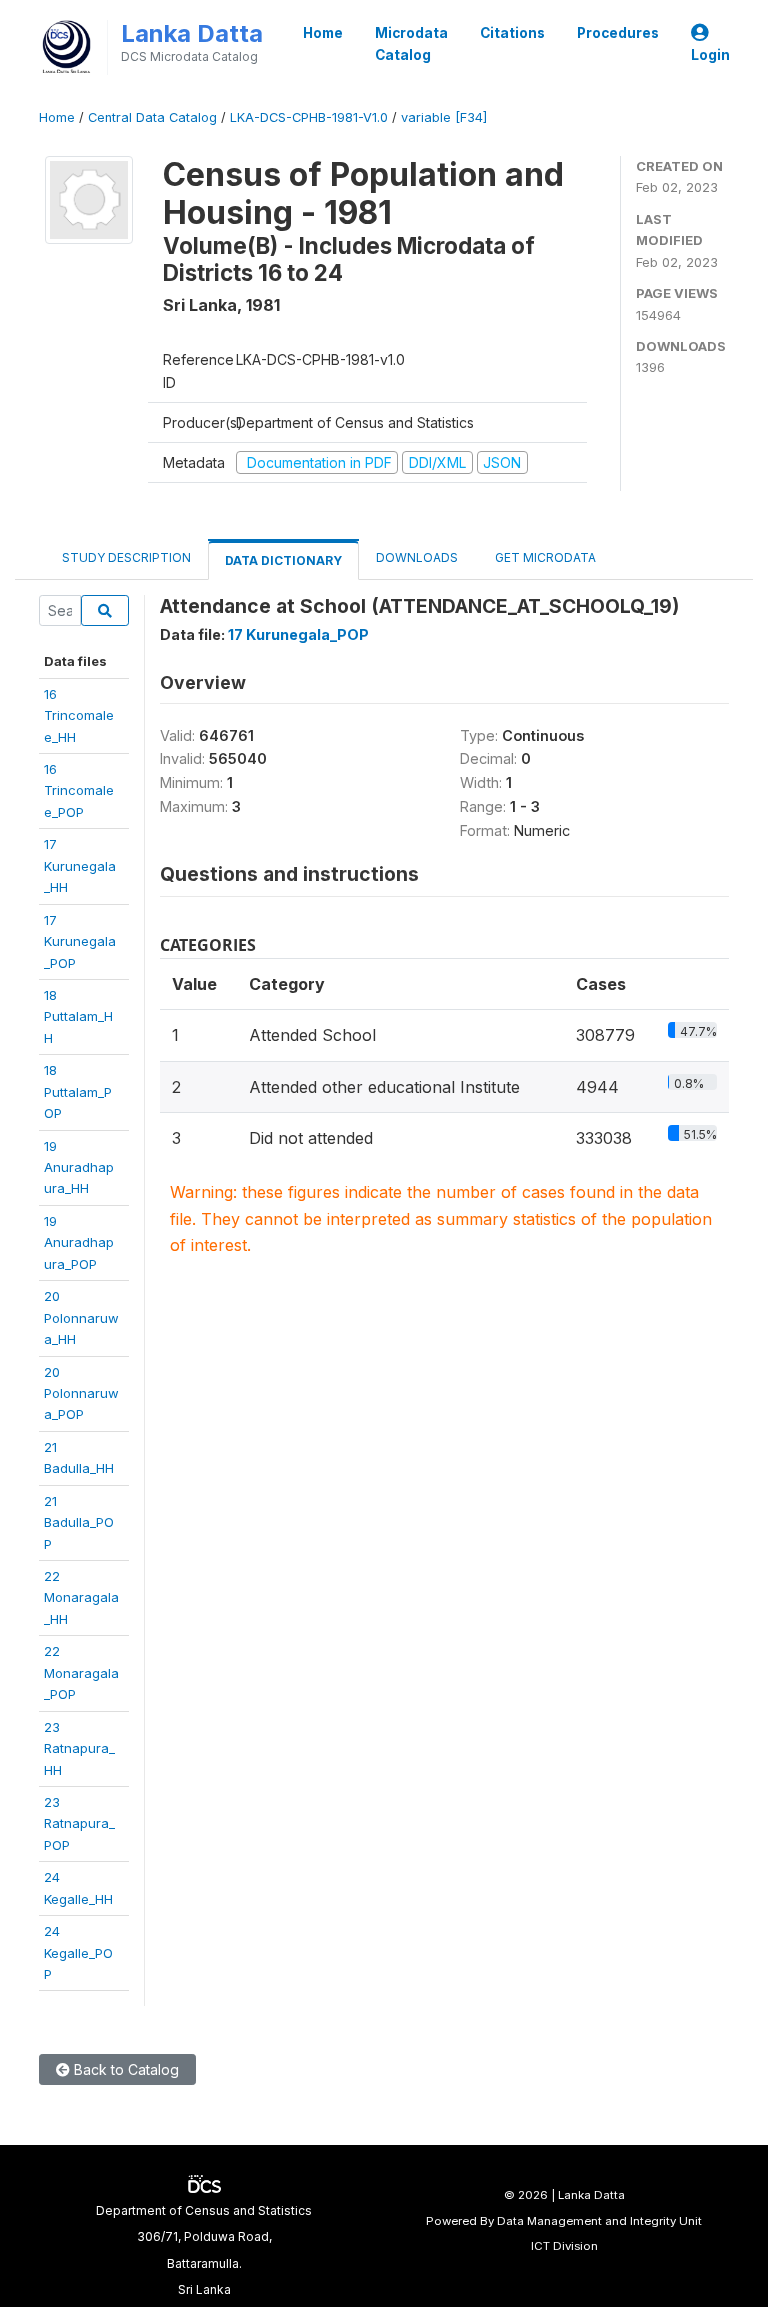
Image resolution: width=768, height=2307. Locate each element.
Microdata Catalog (411, 44)
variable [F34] (444, 117)
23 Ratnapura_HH (79, 1748)
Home (323, 33)
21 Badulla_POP (79, 1522)
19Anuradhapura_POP (79, 1242)
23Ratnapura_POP (79, 1823)
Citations (512, 33)
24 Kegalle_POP (78, 1952)
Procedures (618, 33)
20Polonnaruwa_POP (81, 1393)
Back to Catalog (124, 2069)
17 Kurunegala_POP (298, 634)
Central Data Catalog (152, 117)
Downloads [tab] (417, 557)
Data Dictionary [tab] (283, 560)
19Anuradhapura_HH (79, 1167)
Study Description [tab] (126, 557)
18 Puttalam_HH (78, 1016)
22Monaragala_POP (81, 1672)
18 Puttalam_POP (78, 1091)
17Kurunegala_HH (80, 865)
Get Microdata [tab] (544, 557)
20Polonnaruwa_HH (81, 1317)
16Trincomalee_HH (79, 715)
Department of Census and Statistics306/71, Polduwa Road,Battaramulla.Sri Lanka (204, 2250)
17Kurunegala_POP (80, 941)
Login (710, 55)
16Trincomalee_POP (79, 790)
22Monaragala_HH (81, 1597)
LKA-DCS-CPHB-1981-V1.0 (309, 117)
